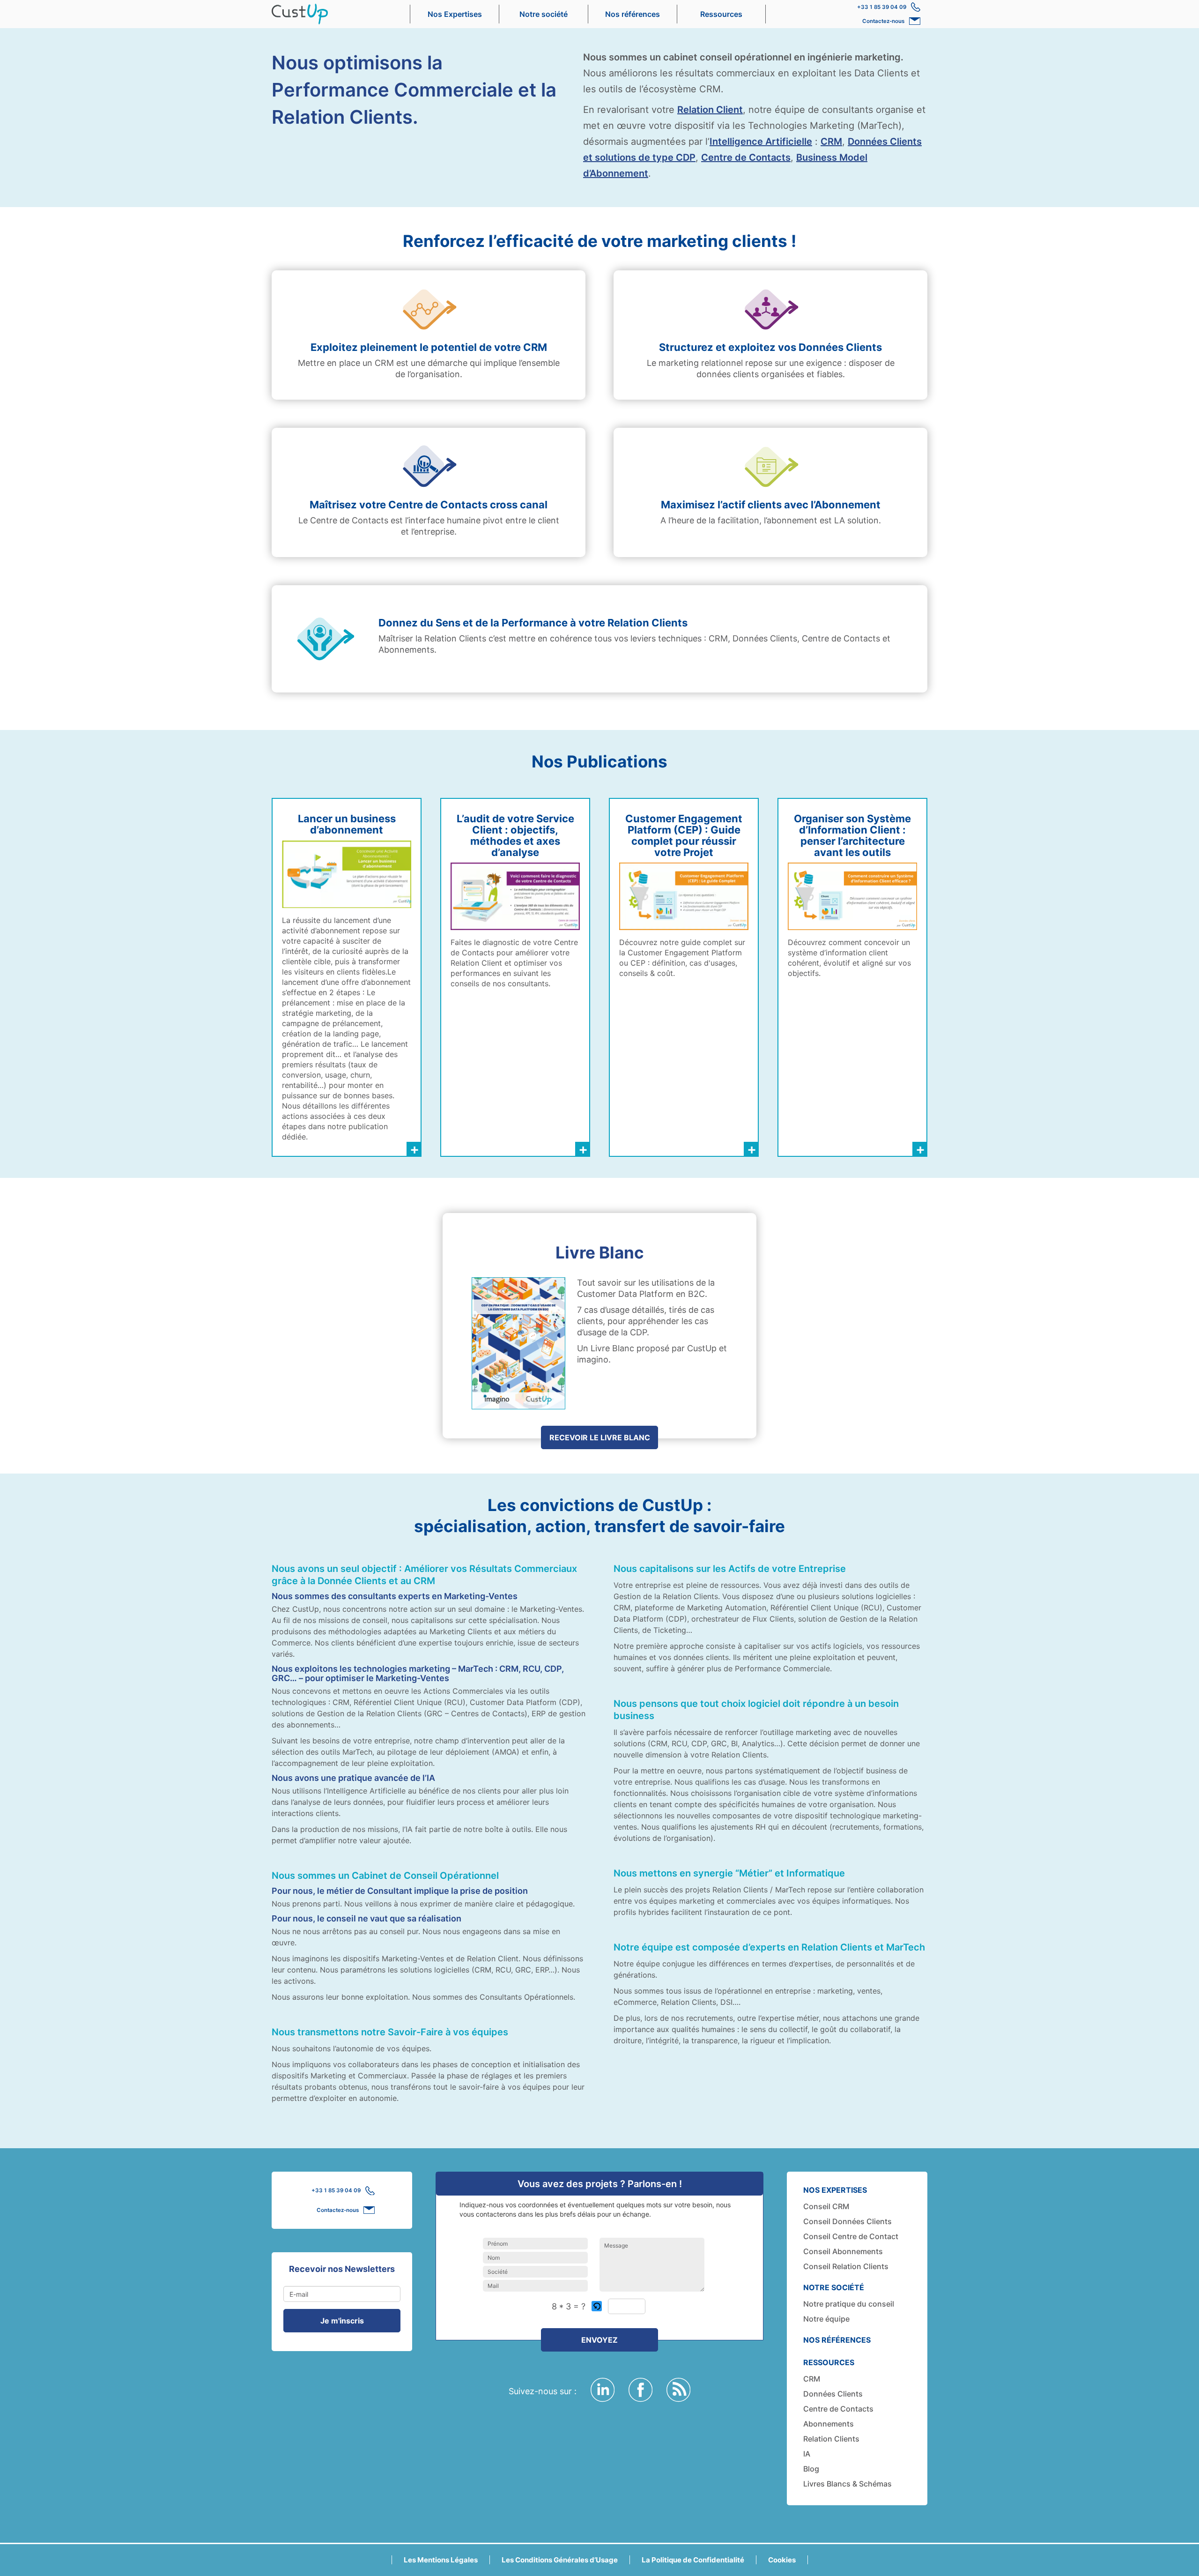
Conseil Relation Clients (846, 2266)
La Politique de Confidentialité (693, 2560)
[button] (597, 2306)
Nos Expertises (455, 14)
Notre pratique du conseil (849, 2304)
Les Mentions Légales (441, 2560)
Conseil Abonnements (843, 2251)
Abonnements (829, 2424)
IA (807, 2454)
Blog (811, 2469)
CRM (831, 141)
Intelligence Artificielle (761, 141)
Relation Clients (831, 2439)
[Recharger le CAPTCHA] (597, 2306)
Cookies (782, 2560)
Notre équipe (826, 2319)
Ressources (721, 14)
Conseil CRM (826, 2206)
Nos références (633, 14)
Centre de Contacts (746, 157)
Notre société (544, 14)
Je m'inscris (342, 2321)
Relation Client (710, 110)
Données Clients (833, 2394)
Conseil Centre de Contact (851, 2236)
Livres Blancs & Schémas (847, 2484)
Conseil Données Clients (847, 2221)
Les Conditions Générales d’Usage (560, 2560)
